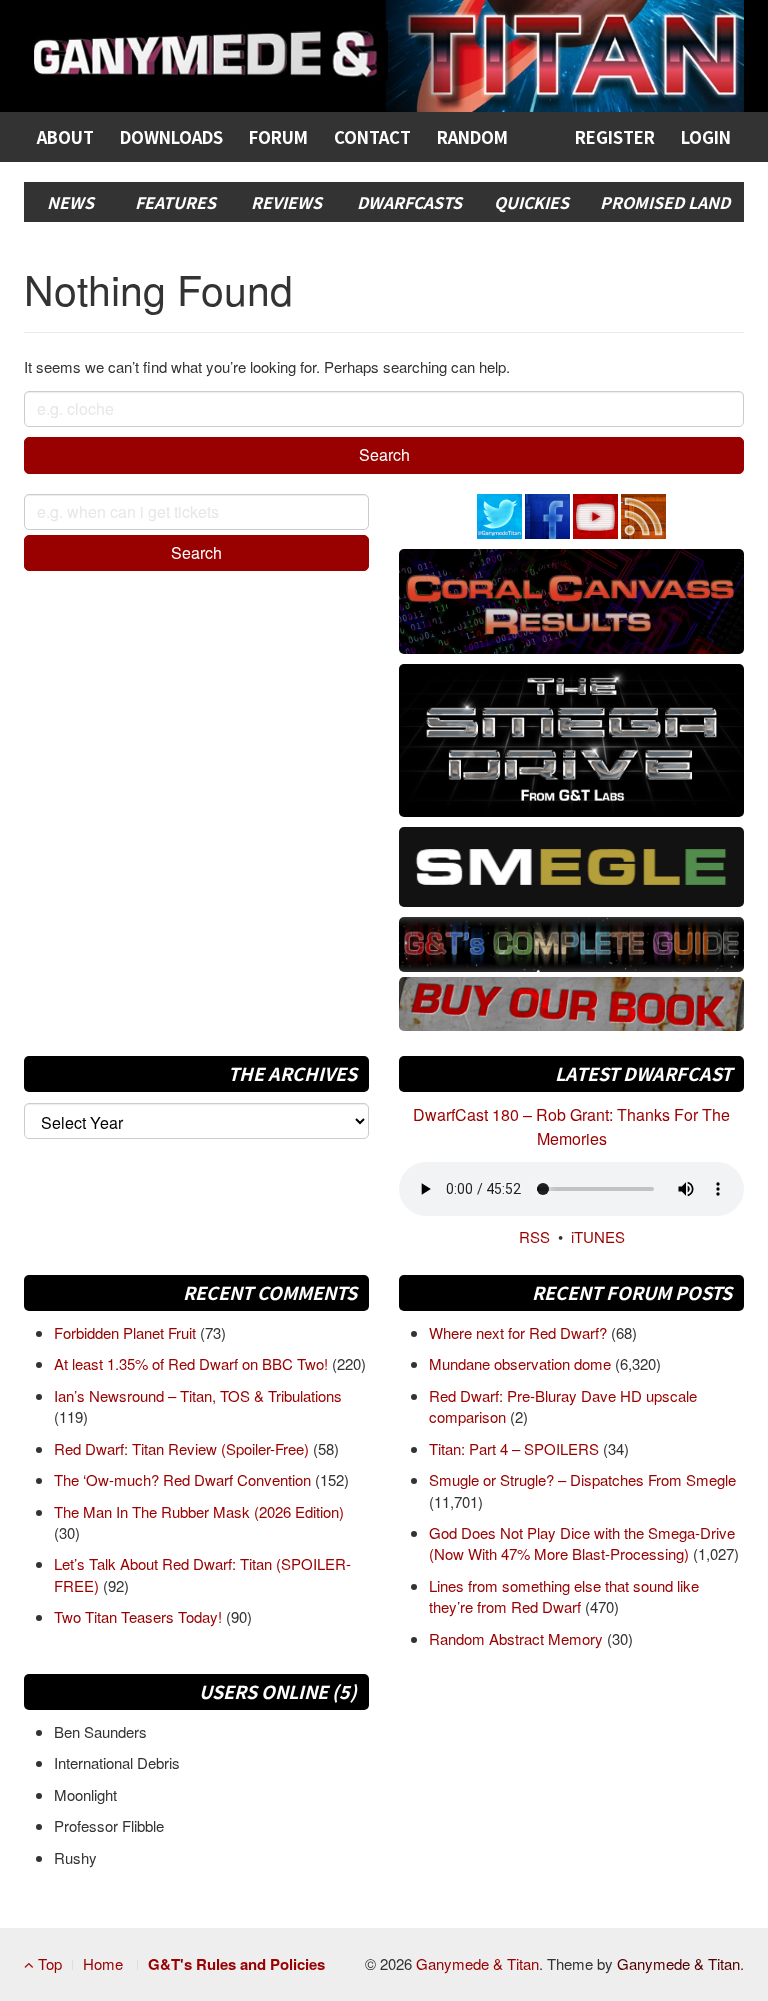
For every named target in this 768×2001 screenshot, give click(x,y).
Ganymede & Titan (477, 1963)
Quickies (531, 202)
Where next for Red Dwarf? (520, 1332)
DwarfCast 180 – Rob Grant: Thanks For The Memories (571, 1126)
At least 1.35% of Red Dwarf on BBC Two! (193, 1363)
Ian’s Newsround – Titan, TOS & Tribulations (198, 1395)
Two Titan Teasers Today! (140, 1616)
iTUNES (598, 1236)
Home (103, 1963)
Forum (278, 137)
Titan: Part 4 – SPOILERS (516, 1448)
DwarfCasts (409, 202)
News (70, 202)
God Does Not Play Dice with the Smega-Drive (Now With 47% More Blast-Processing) (582, 1543)
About (65, 137)
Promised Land (665, 202)
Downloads (171, 137)
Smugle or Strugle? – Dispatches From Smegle (582, 1479)
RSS (534, 1236)
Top (48, 1963)
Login (706, 137)
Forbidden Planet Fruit (127, 1332)
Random (472, 137)
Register (615, 137)
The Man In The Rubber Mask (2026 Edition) (199, 1511)
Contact (372, 137)
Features (175, 202)
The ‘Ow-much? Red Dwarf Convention (184, 1479)
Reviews (286, 202)
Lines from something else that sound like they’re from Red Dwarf (564, 1596)
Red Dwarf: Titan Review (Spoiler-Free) (183, 1448)
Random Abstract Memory (518, 1638)
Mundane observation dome (522, 1363)
